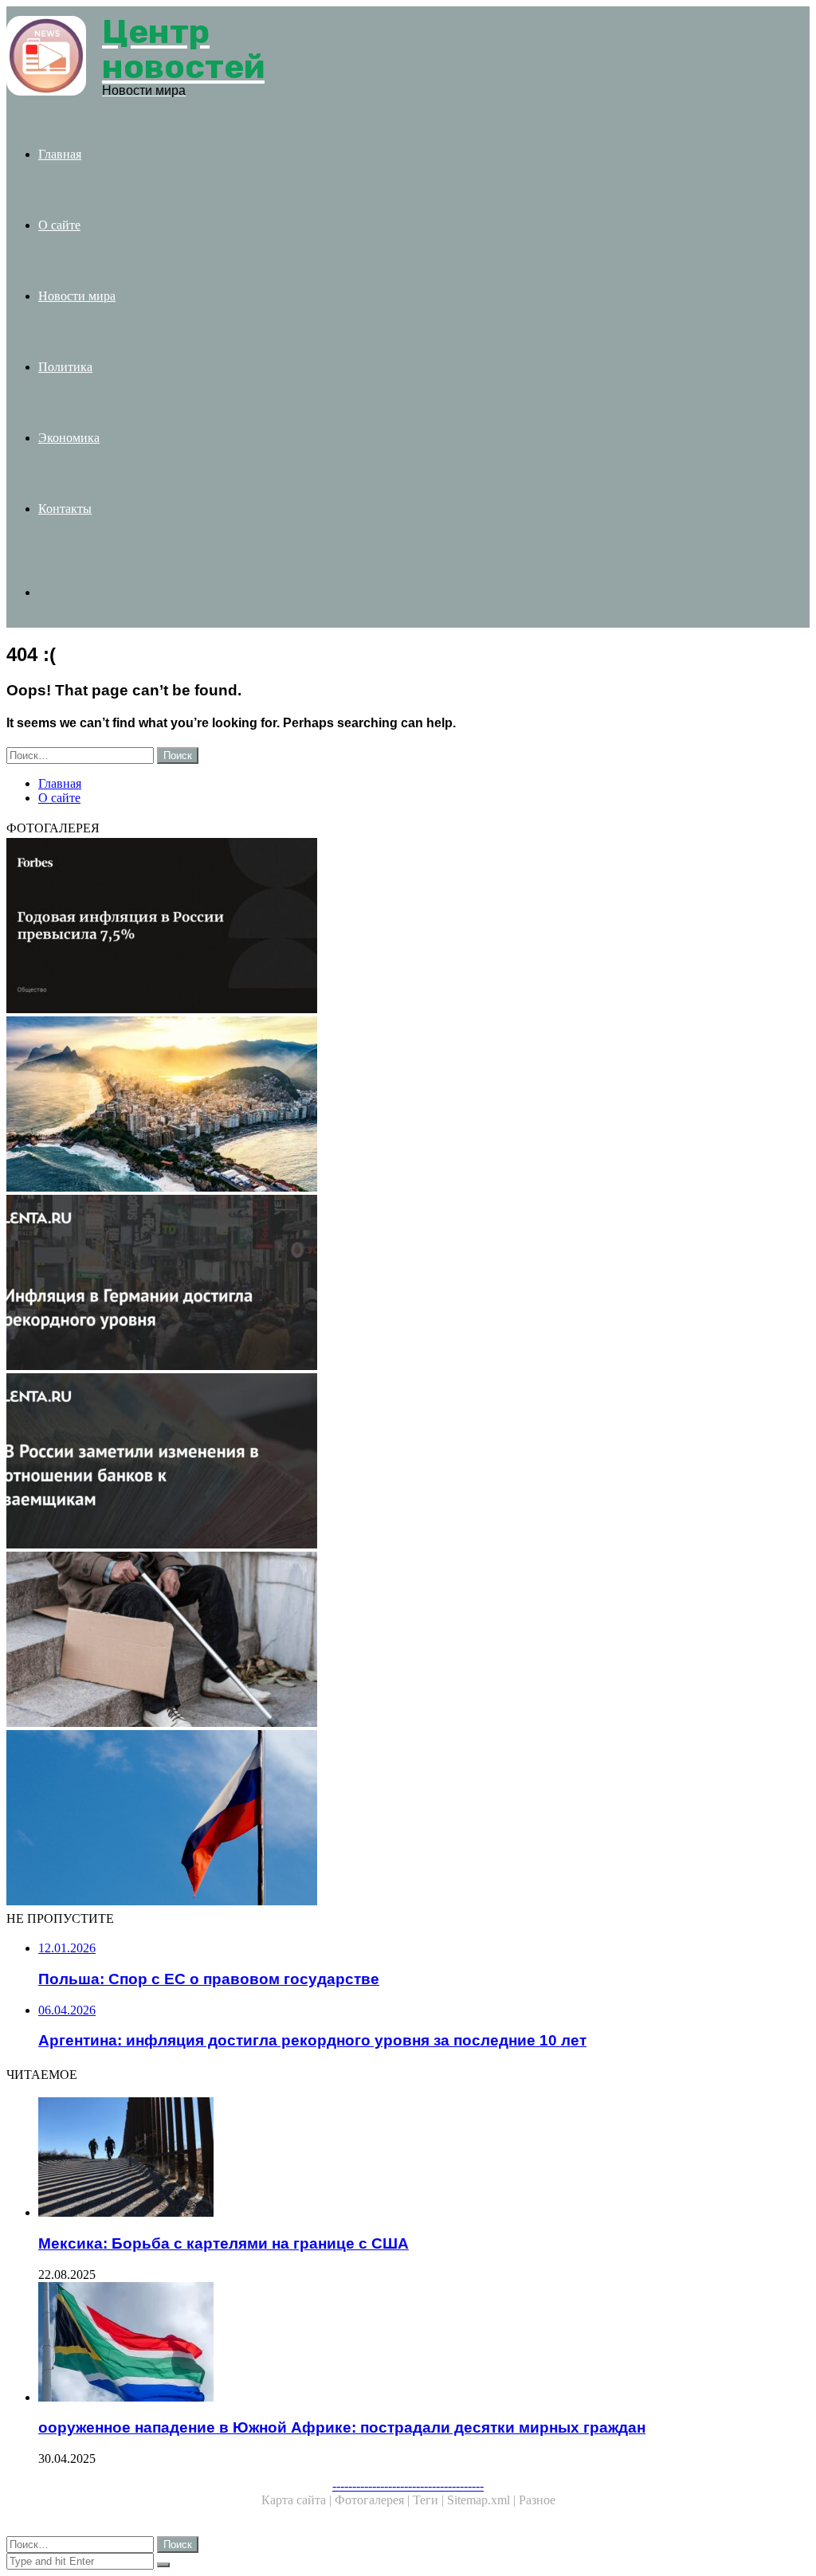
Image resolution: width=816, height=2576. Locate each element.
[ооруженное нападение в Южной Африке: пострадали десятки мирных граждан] (424, 2343)
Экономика (69, 438)
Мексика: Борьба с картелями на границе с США (224, 2243)
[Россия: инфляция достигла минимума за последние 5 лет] (408, 1641)
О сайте (59, 225)
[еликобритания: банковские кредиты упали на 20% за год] (408, 1462)
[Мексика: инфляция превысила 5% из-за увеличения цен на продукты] (408, 927)
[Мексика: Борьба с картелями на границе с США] (424, 2159)
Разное (537, 2500)
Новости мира (77, 296)
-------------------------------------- (408, 2486)
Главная (60, 154)
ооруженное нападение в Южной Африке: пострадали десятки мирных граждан (342, 2427)
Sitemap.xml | (483, 2500)
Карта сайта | (298, 2500)
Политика (65, 367)
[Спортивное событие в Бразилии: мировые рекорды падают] (408, 1106)
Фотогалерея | (374, 2500)
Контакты (65, 509)
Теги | (430, 2500)
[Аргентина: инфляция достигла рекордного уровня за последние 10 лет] (408, 1284)
